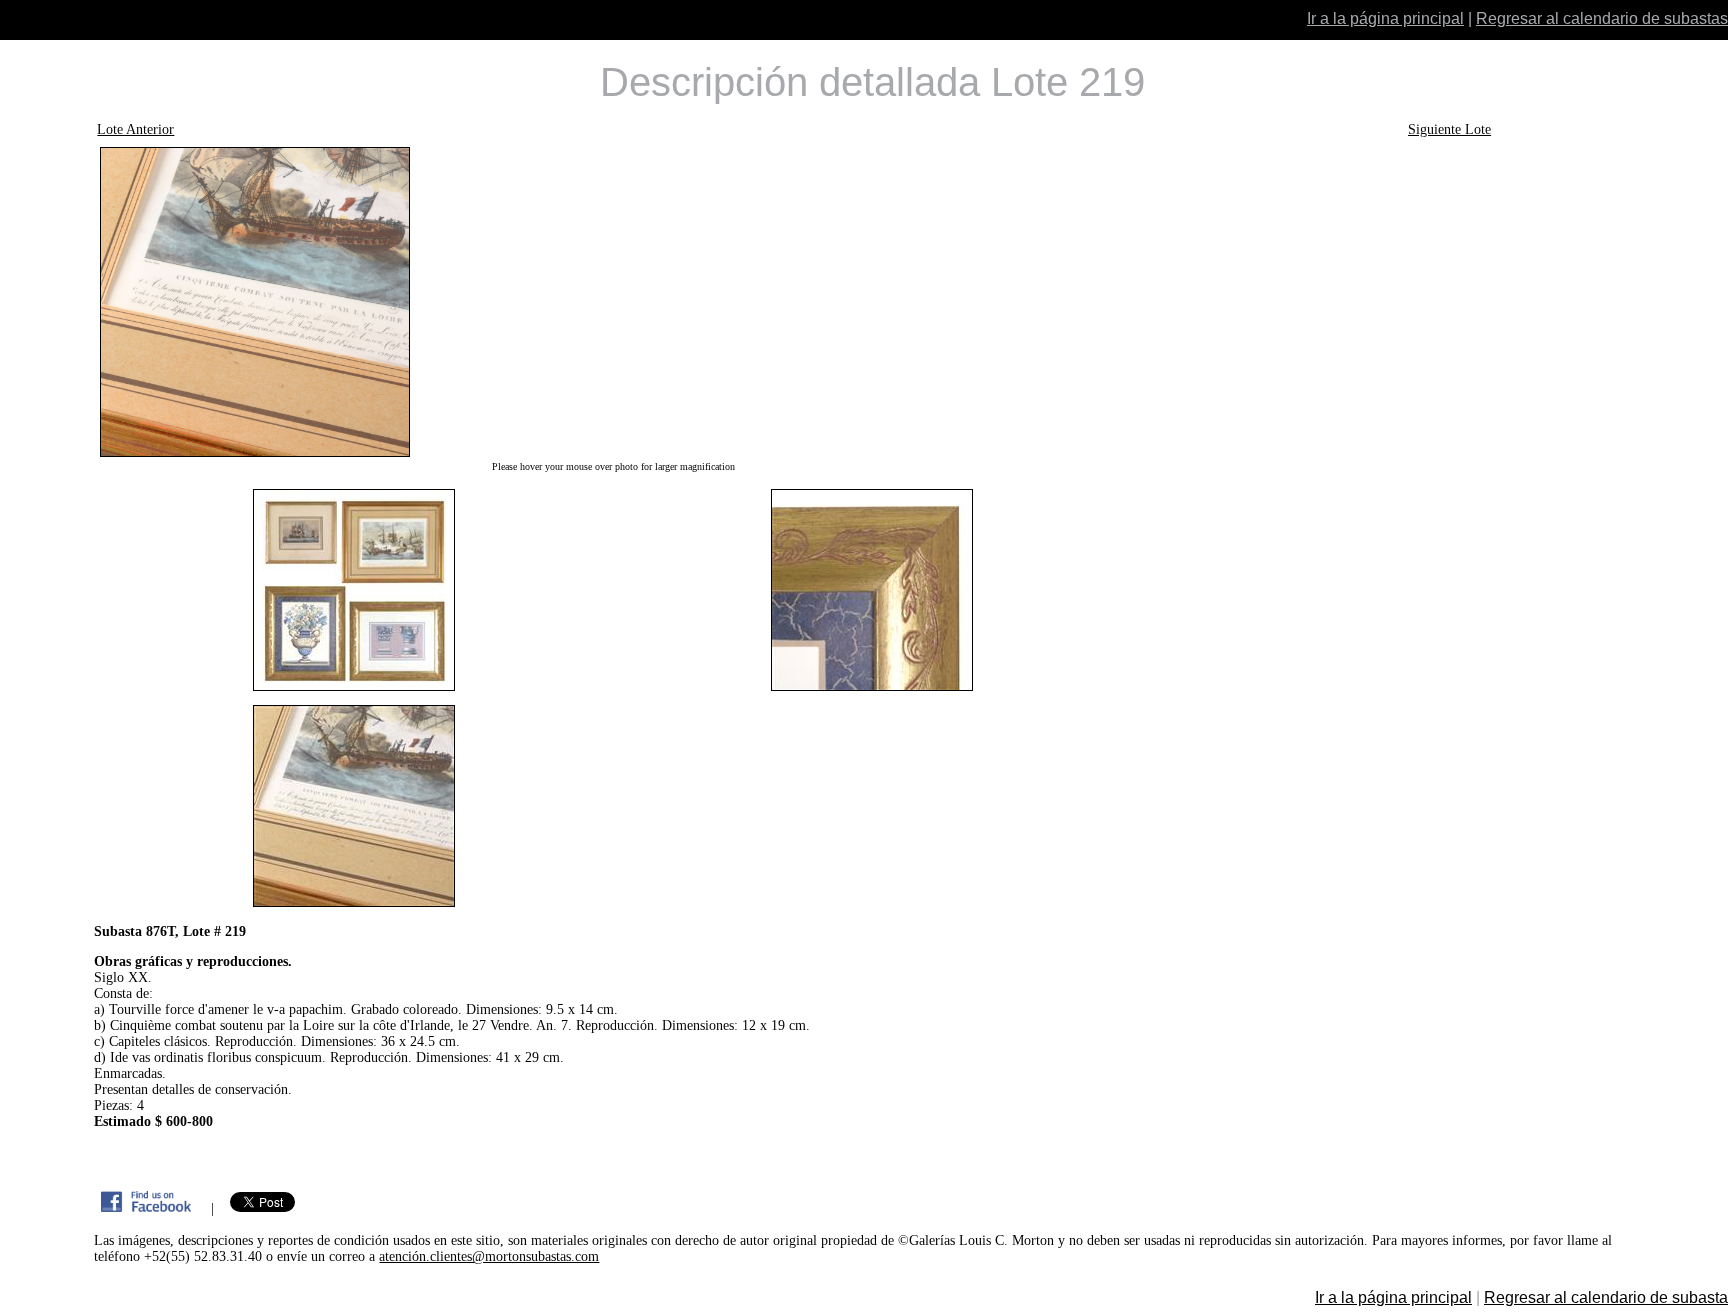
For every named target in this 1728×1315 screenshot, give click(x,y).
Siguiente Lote (1449, 129)
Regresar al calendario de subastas (1602, 18)
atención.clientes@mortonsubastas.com (489, 1256)
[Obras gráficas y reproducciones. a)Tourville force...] (613, 302)
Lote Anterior (135, 129)
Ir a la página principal (1385, 18)
